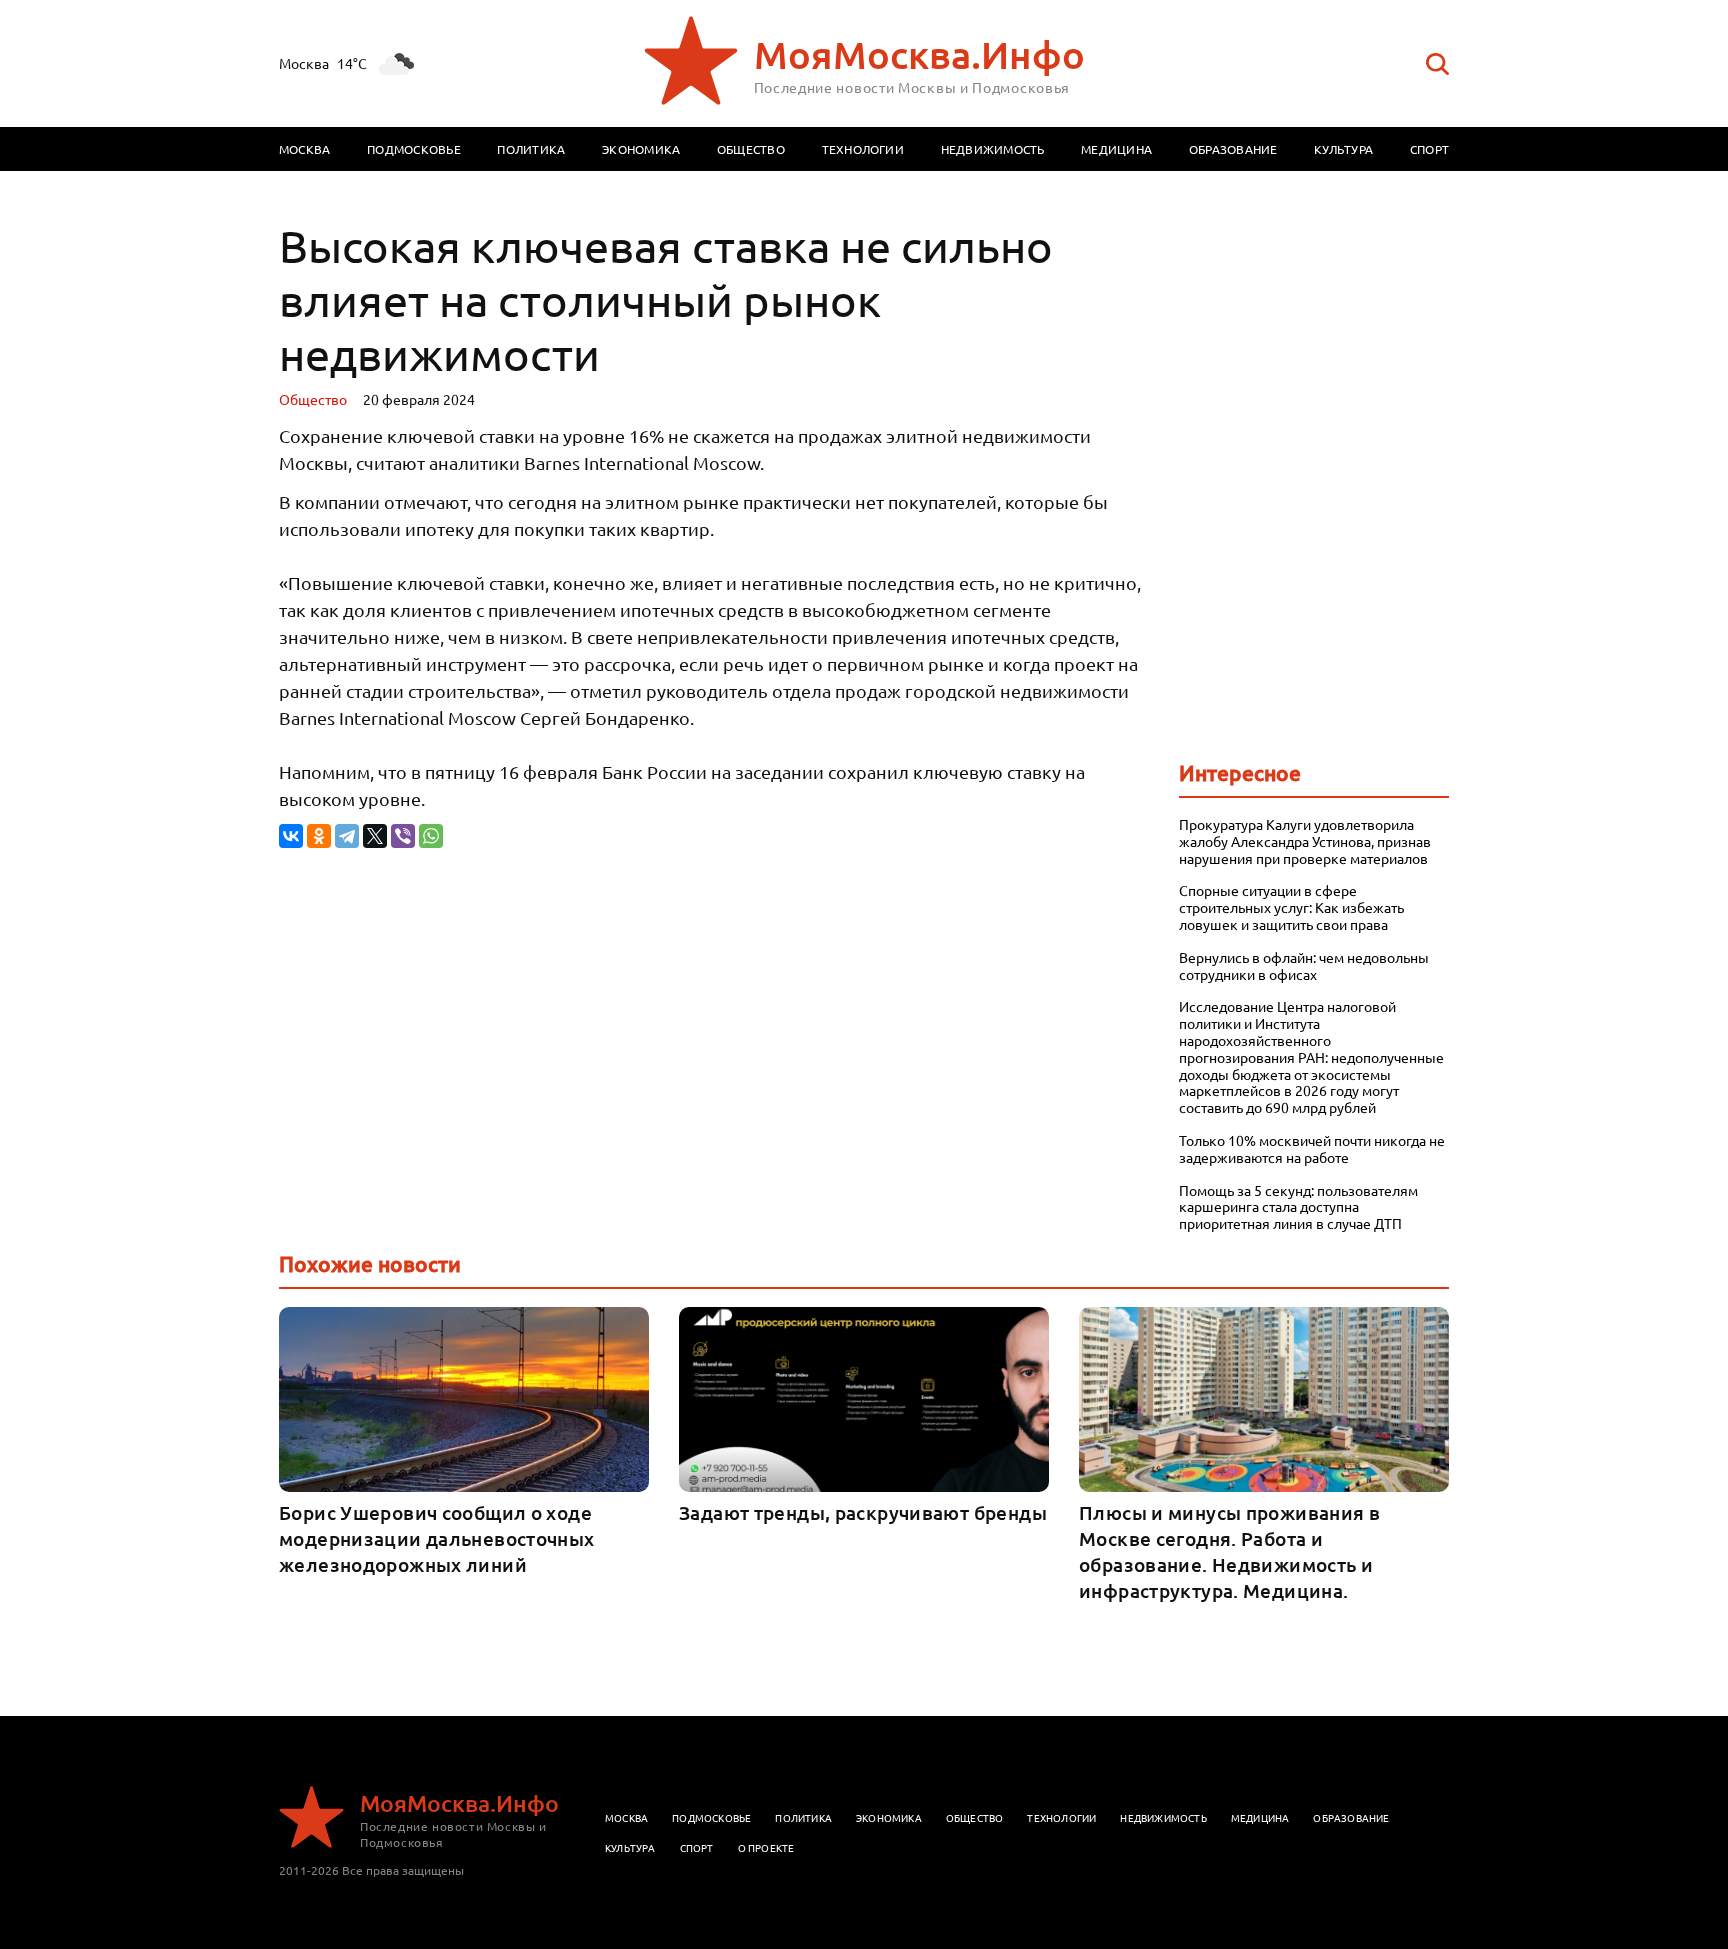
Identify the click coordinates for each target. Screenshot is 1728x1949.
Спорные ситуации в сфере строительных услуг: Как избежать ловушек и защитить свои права (1291, 907)
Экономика (641, 149)
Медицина (1116, 149)
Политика (531, 149)
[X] (375, 836)
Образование (1233, 149)
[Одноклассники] (319, 836)
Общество (751, 149)
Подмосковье (414, 149)
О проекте (766, 1847)
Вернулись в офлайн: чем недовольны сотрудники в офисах (1304, 966)
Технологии (863, 149)
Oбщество (313, 399)
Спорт (1429, 149)
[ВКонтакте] (291, 836)
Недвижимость (993, 149)
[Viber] (403, 836)
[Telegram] (347, 836)
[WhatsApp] (431, 836)
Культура (1343, 149)
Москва (304, 149)
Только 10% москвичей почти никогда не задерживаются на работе (1312, 1149)
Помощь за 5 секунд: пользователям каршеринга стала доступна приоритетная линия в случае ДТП (1298, 1207)
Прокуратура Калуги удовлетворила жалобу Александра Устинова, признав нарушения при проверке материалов (1305, 841)
